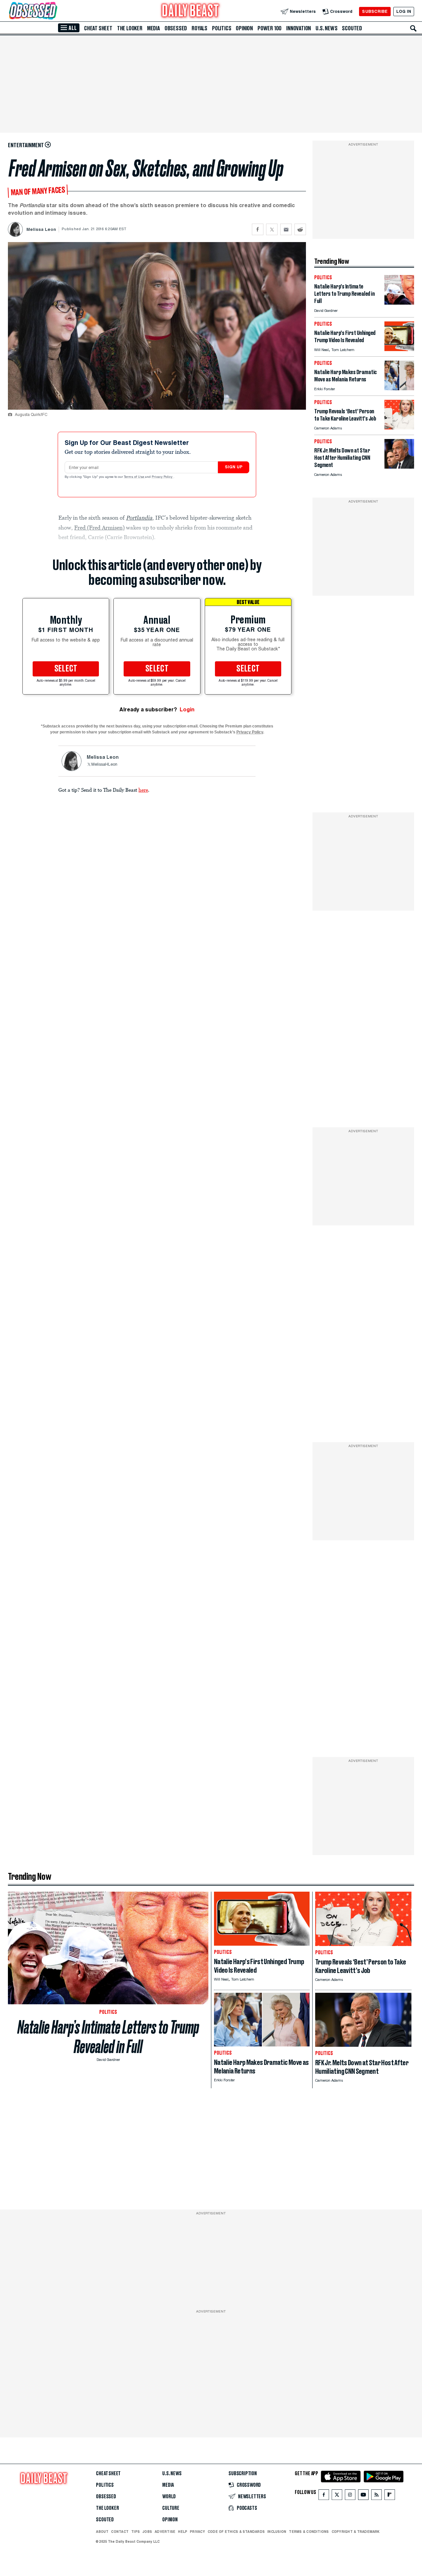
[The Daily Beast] (191, 11)
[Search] (413, 28)
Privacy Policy (163, 477)
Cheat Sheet (98, 28)
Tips (136, 2532)
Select (66, 669)
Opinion (244, 28)
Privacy (197, 2532)
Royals (199, 28)
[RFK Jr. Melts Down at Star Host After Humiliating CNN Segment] (399, 467)
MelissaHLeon (104, 765)
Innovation (299, 28)
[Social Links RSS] (377, 2496)
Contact (120, 2532)
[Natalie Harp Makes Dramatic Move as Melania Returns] (399, 388)
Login (187, 710)
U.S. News (326, 28)
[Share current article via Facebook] (258, 229)
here (143, 790)
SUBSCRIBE (375, 11)
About (102, 2532)
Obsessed (176, 28)
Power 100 (270, 28)
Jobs (147, 2532)
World (169, 2497)
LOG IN (404, 11)
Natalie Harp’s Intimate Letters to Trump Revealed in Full (108, 2037)
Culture (171, 2508)
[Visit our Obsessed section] (54, 11)
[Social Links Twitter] (337, 2496)
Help (183, 2532)
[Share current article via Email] (286, 229)
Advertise (165, 2532)
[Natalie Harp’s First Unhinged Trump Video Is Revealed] (399, 349)
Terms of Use (135, 477)
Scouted (352, 28)
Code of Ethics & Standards (236, 2532)
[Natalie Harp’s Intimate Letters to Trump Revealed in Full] (399, 303)
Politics (222, 28)
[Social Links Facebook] (324, 2496)
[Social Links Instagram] (350, 2496)
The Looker (130, 28)
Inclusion (277, 2532)
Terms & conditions (309, 2532)
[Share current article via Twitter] (272, 229)
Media (153, 28)
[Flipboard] (390, 2496)
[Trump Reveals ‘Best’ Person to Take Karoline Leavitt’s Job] (399, 428)
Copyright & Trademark (356, 2532)
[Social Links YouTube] (363, 2496)
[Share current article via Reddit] (300, 229)
